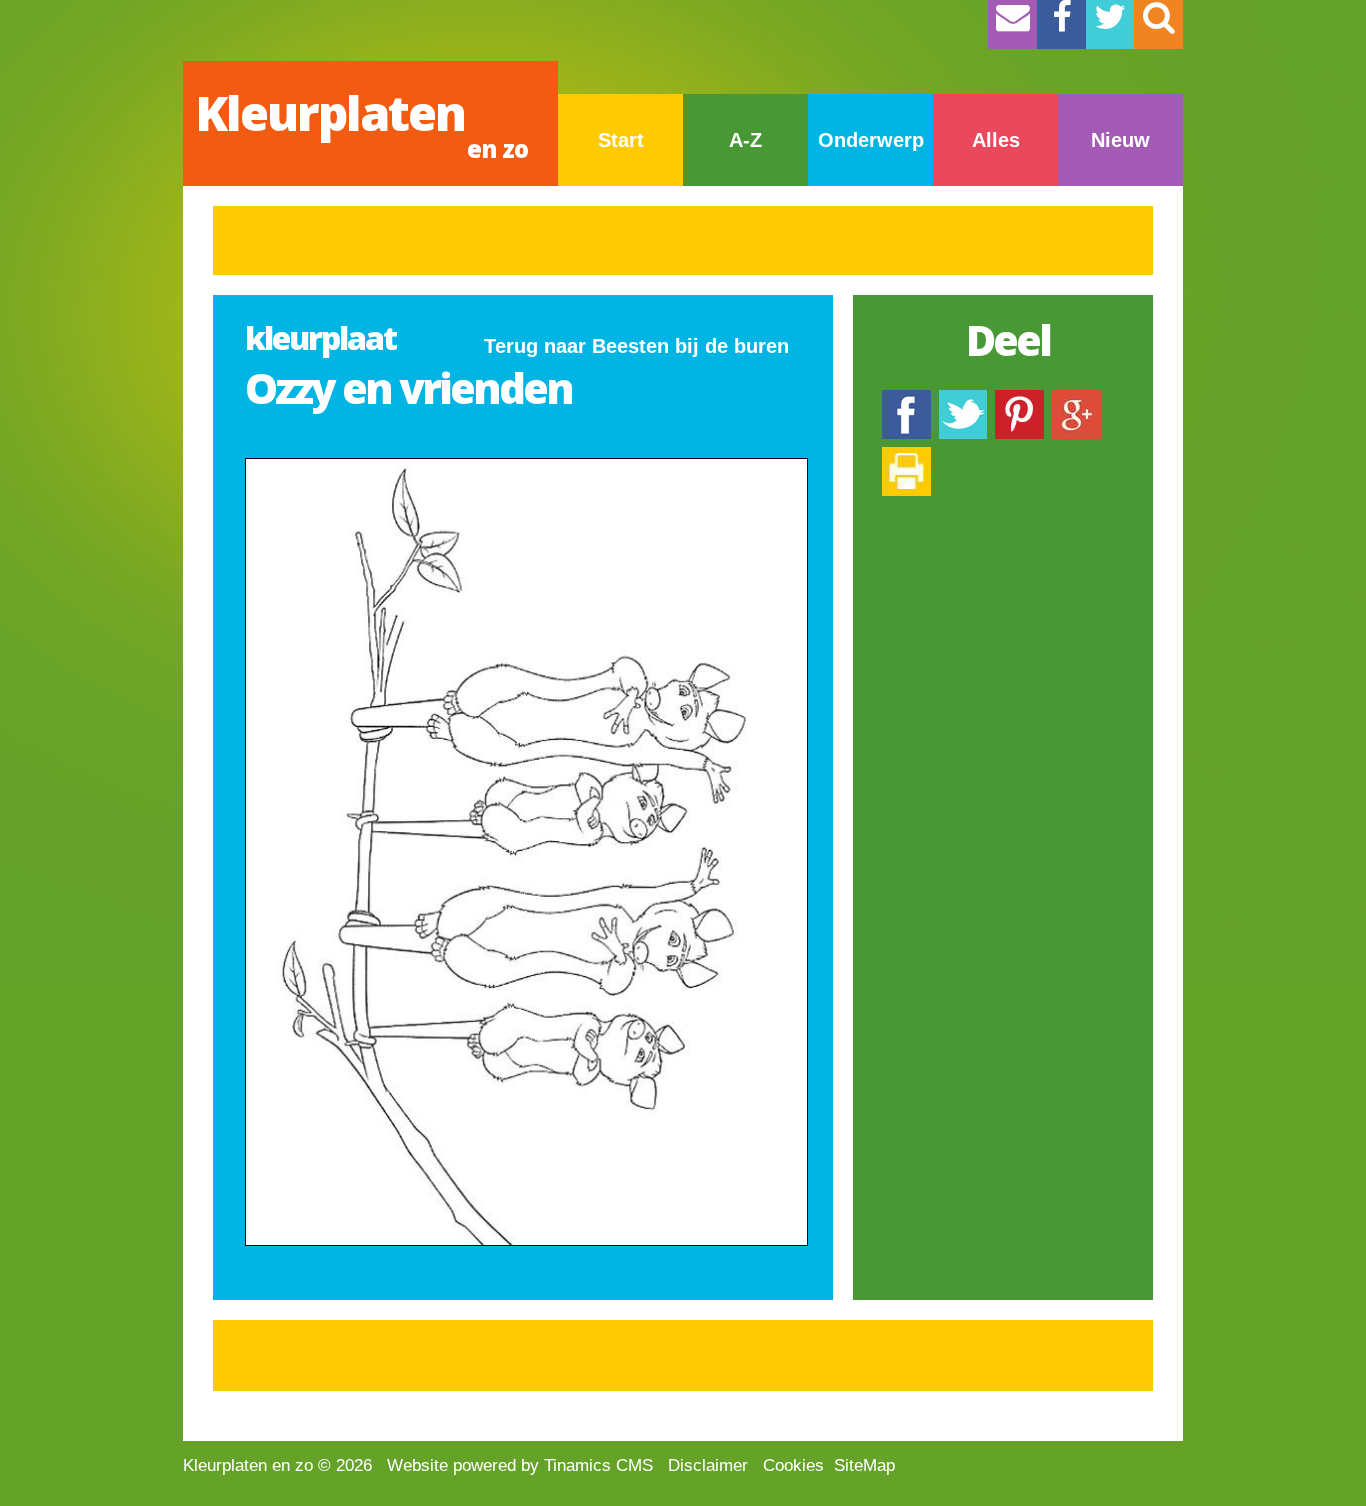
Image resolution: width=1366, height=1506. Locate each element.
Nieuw (1120, 140)
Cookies (793, 1465)
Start (621, 140)
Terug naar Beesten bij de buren (636, 346)
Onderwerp (871, 140)
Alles (996, 140)
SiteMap (864, 1465)
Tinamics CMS (598, 1465)
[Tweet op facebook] (963, 399)
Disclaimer (708, 1465)
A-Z (745, 140)
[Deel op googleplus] (1076, 399)
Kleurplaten (361, 122)
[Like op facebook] (906, 399)
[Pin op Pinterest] (1019, 399)
